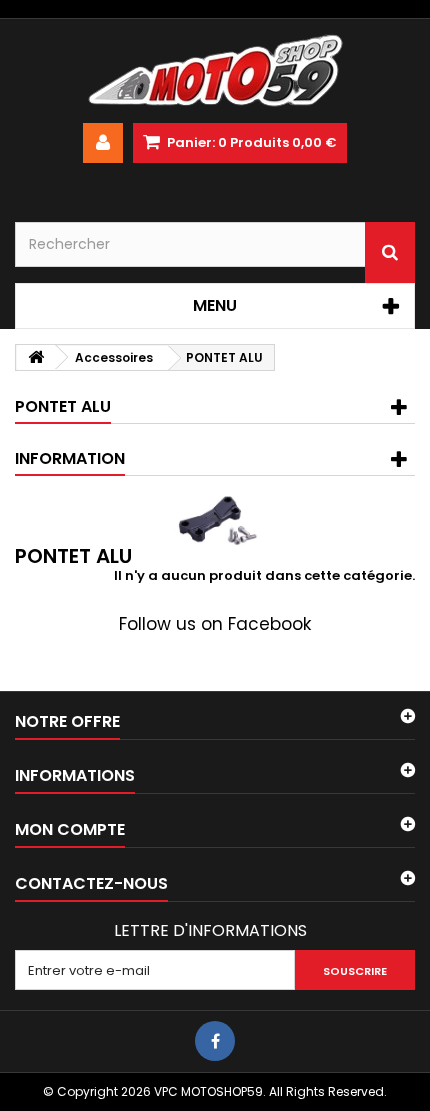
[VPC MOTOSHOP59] (215, 71)
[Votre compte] (103, 143)
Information (70, 458)
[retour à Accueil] (36, 357)
